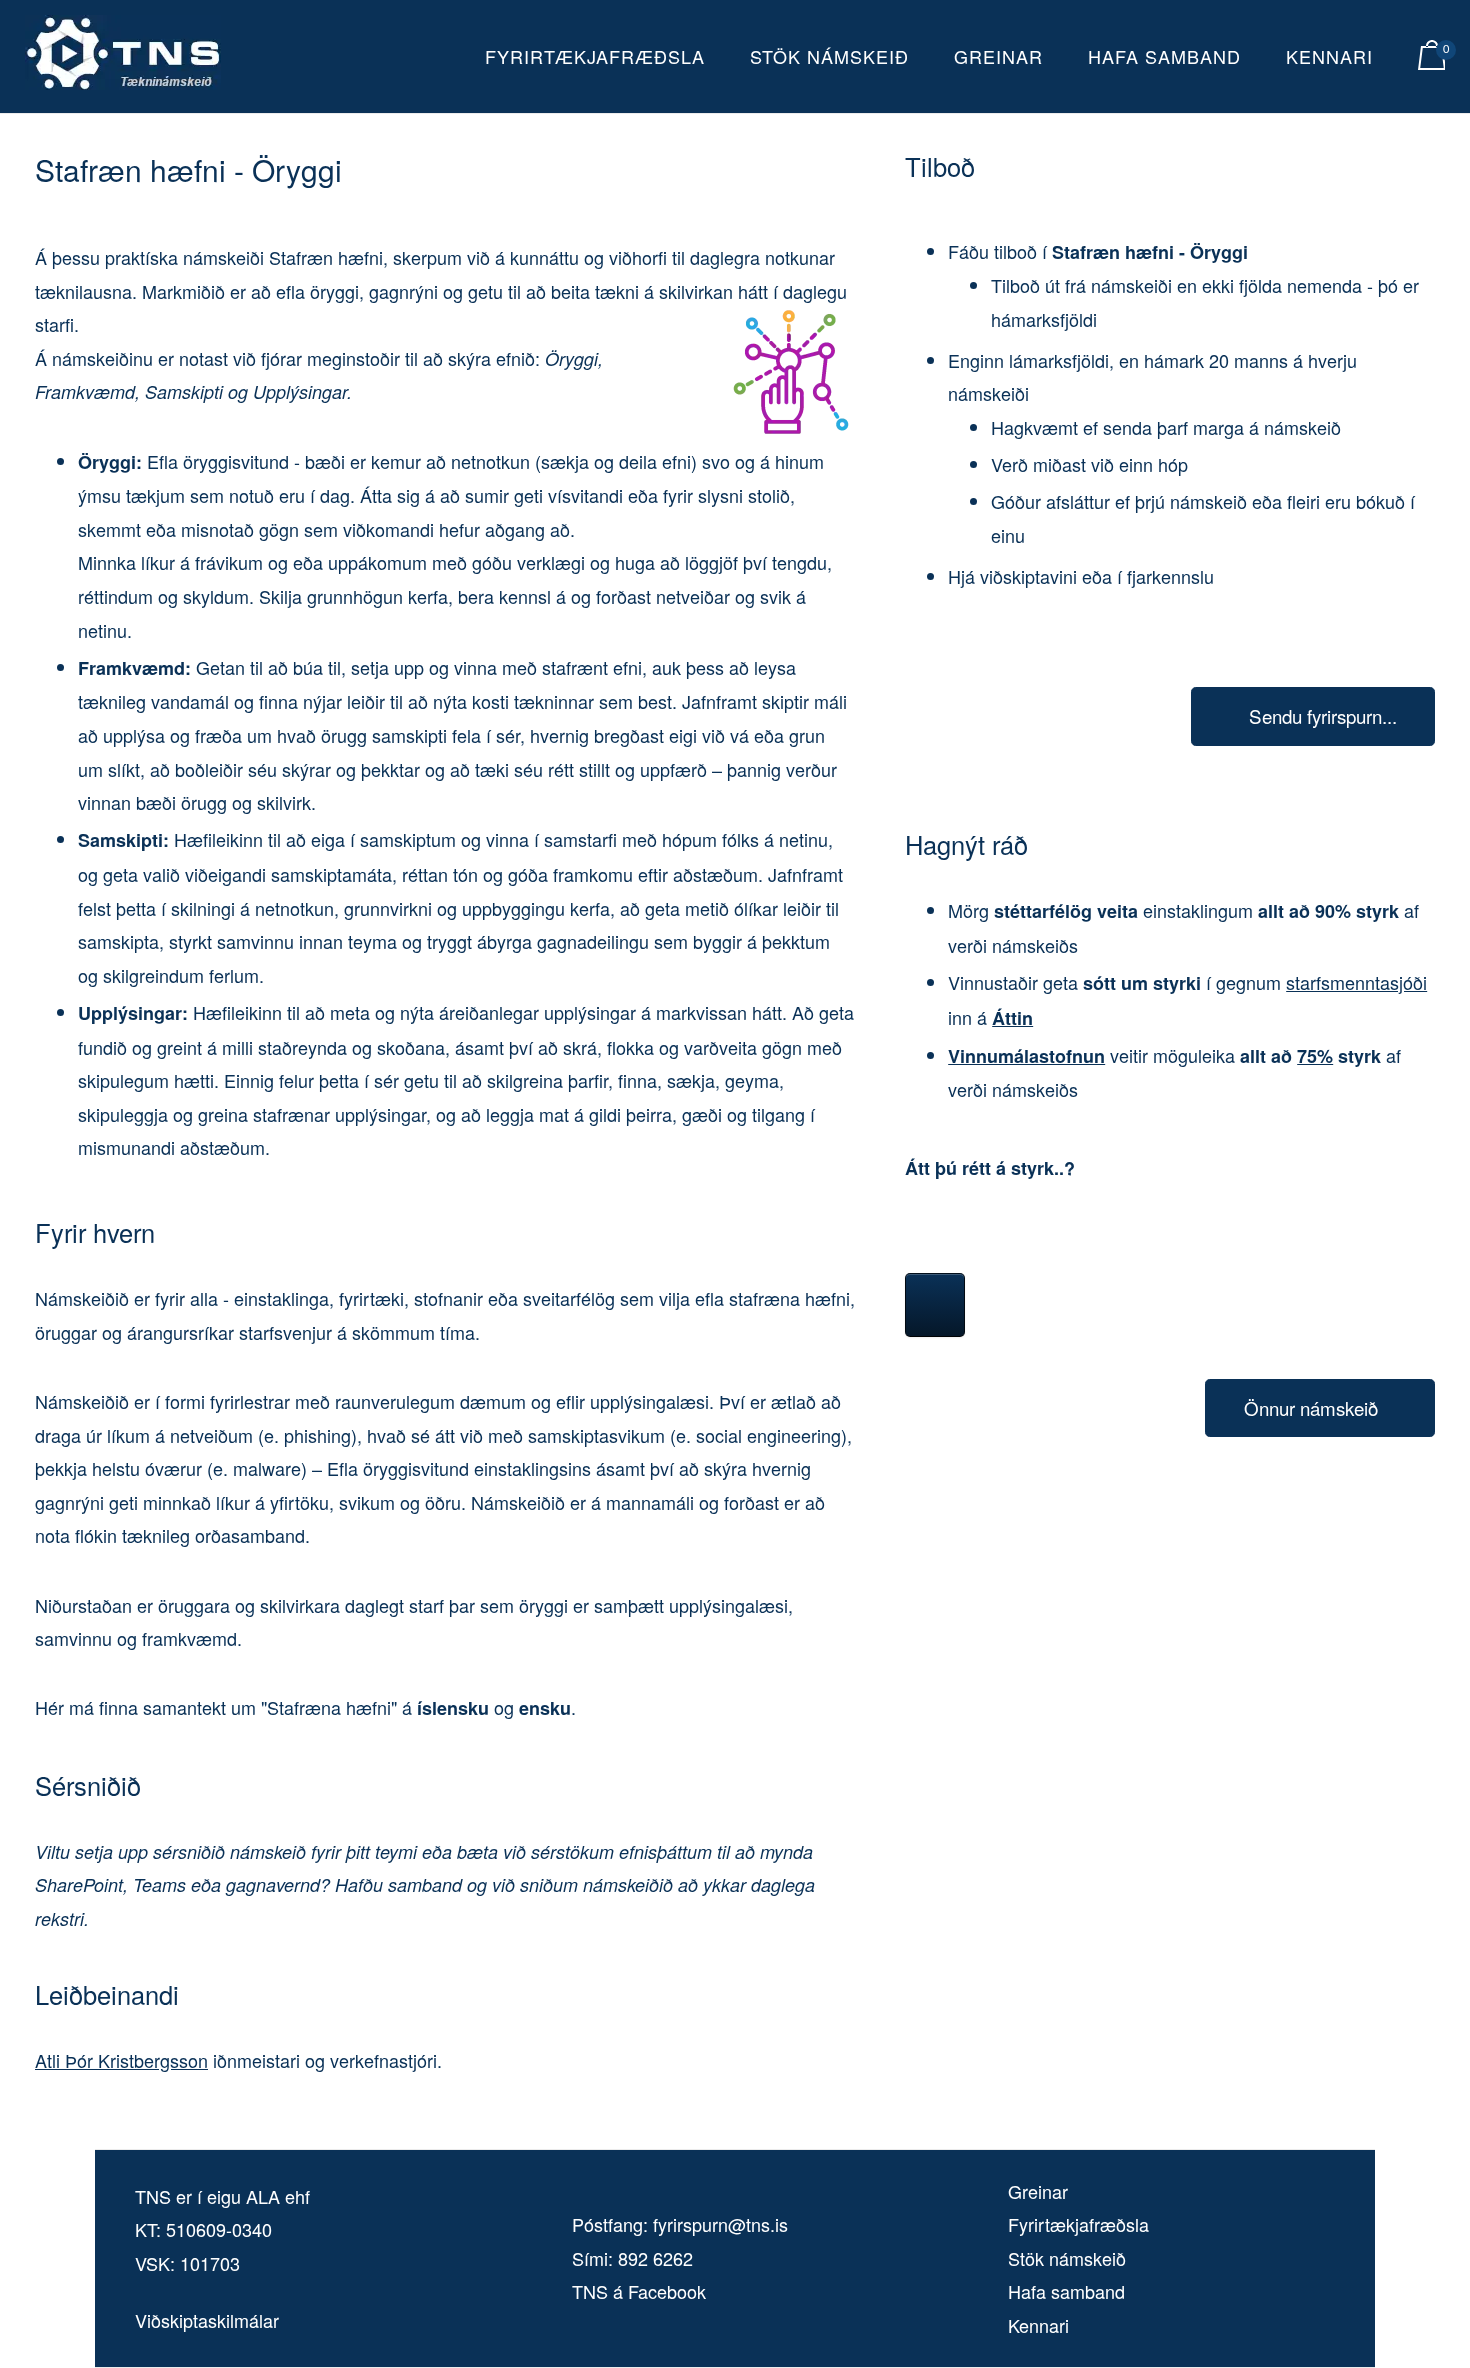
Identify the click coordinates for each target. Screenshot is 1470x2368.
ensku (545, 1708)
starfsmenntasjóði (1356, 982)
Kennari (1329, 56)
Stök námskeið (829, 56)
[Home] (123, 83)
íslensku (453, 1708)
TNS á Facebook (639, 2291)
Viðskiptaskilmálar (207, 2320)
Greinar (998, 56)
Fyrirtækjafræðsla (595, 56)
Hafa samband (1164, 56)
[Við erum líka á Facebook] (935, 1305)
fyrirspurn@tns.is (720, 2224)
